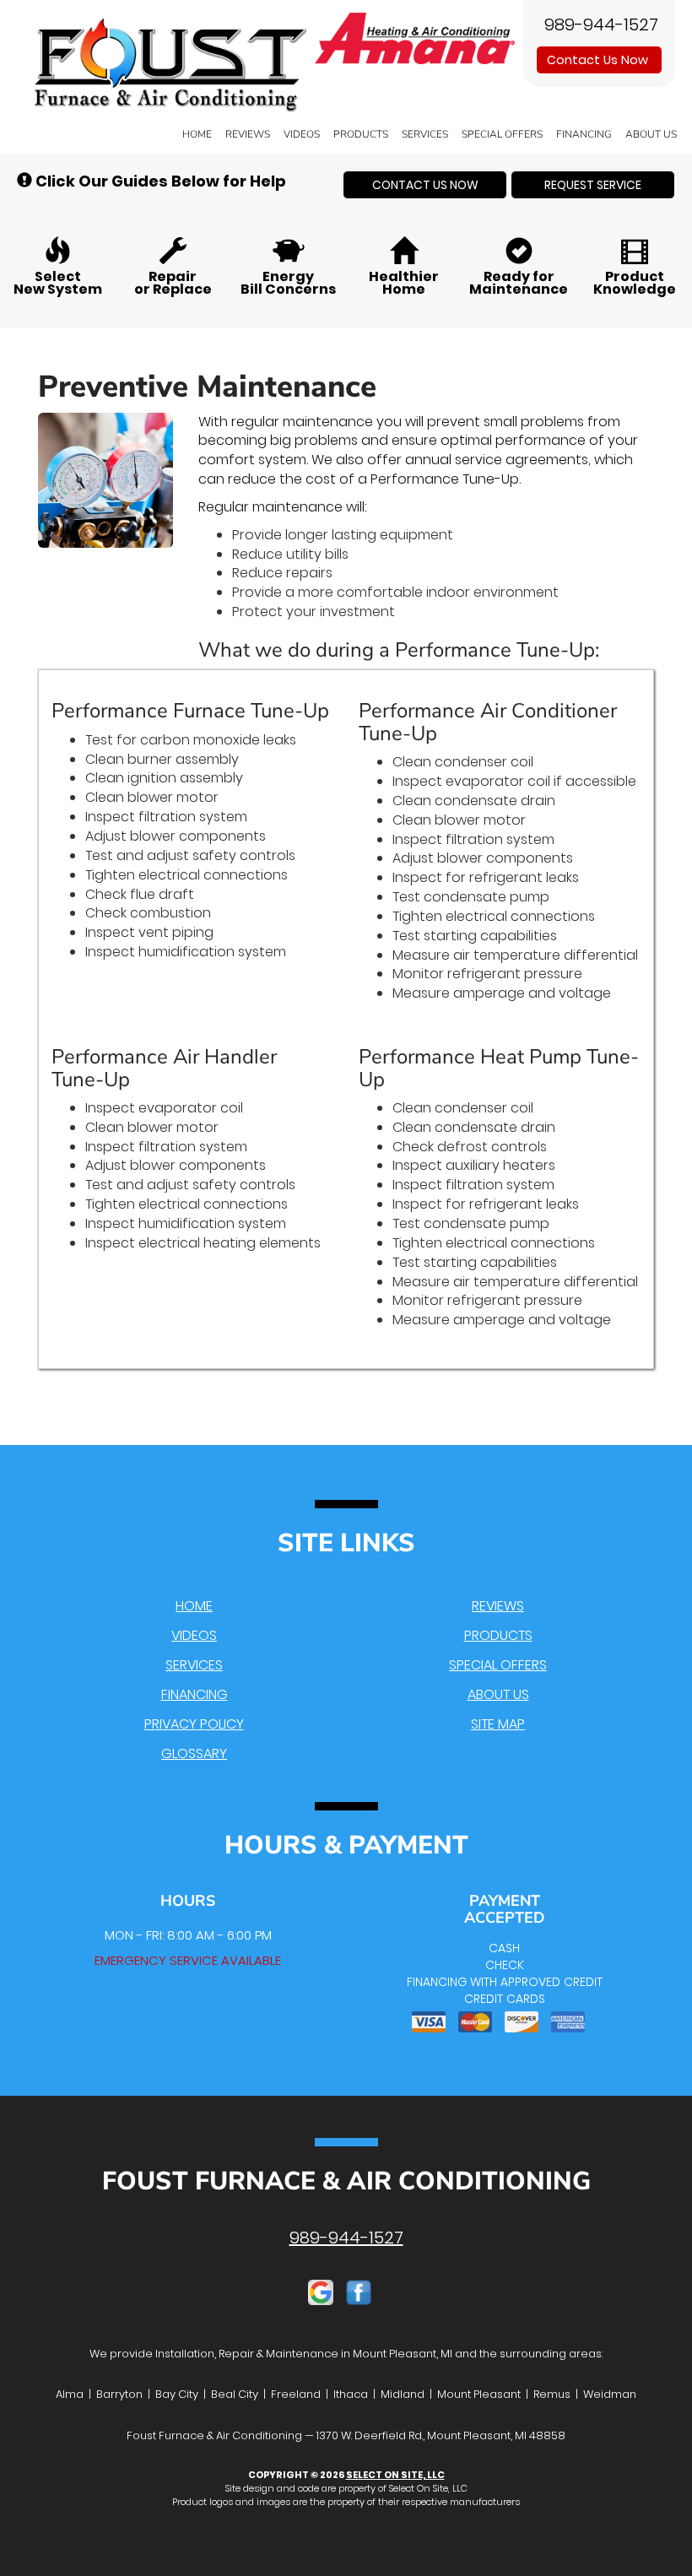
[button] (425, 185)
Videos (302, 134)
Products (361, 134)
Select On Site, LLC (395, 2475)
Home (197, 134)
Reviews (248, 134)
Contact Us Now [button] (599, 60)
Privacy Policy (194, 1724)
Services (425, 134)
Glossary (194, 1753)
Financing (584, 134)
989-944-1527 (346, 2238)
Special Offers (502, 134)
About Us (651, 134)
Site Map (498, 1724)
